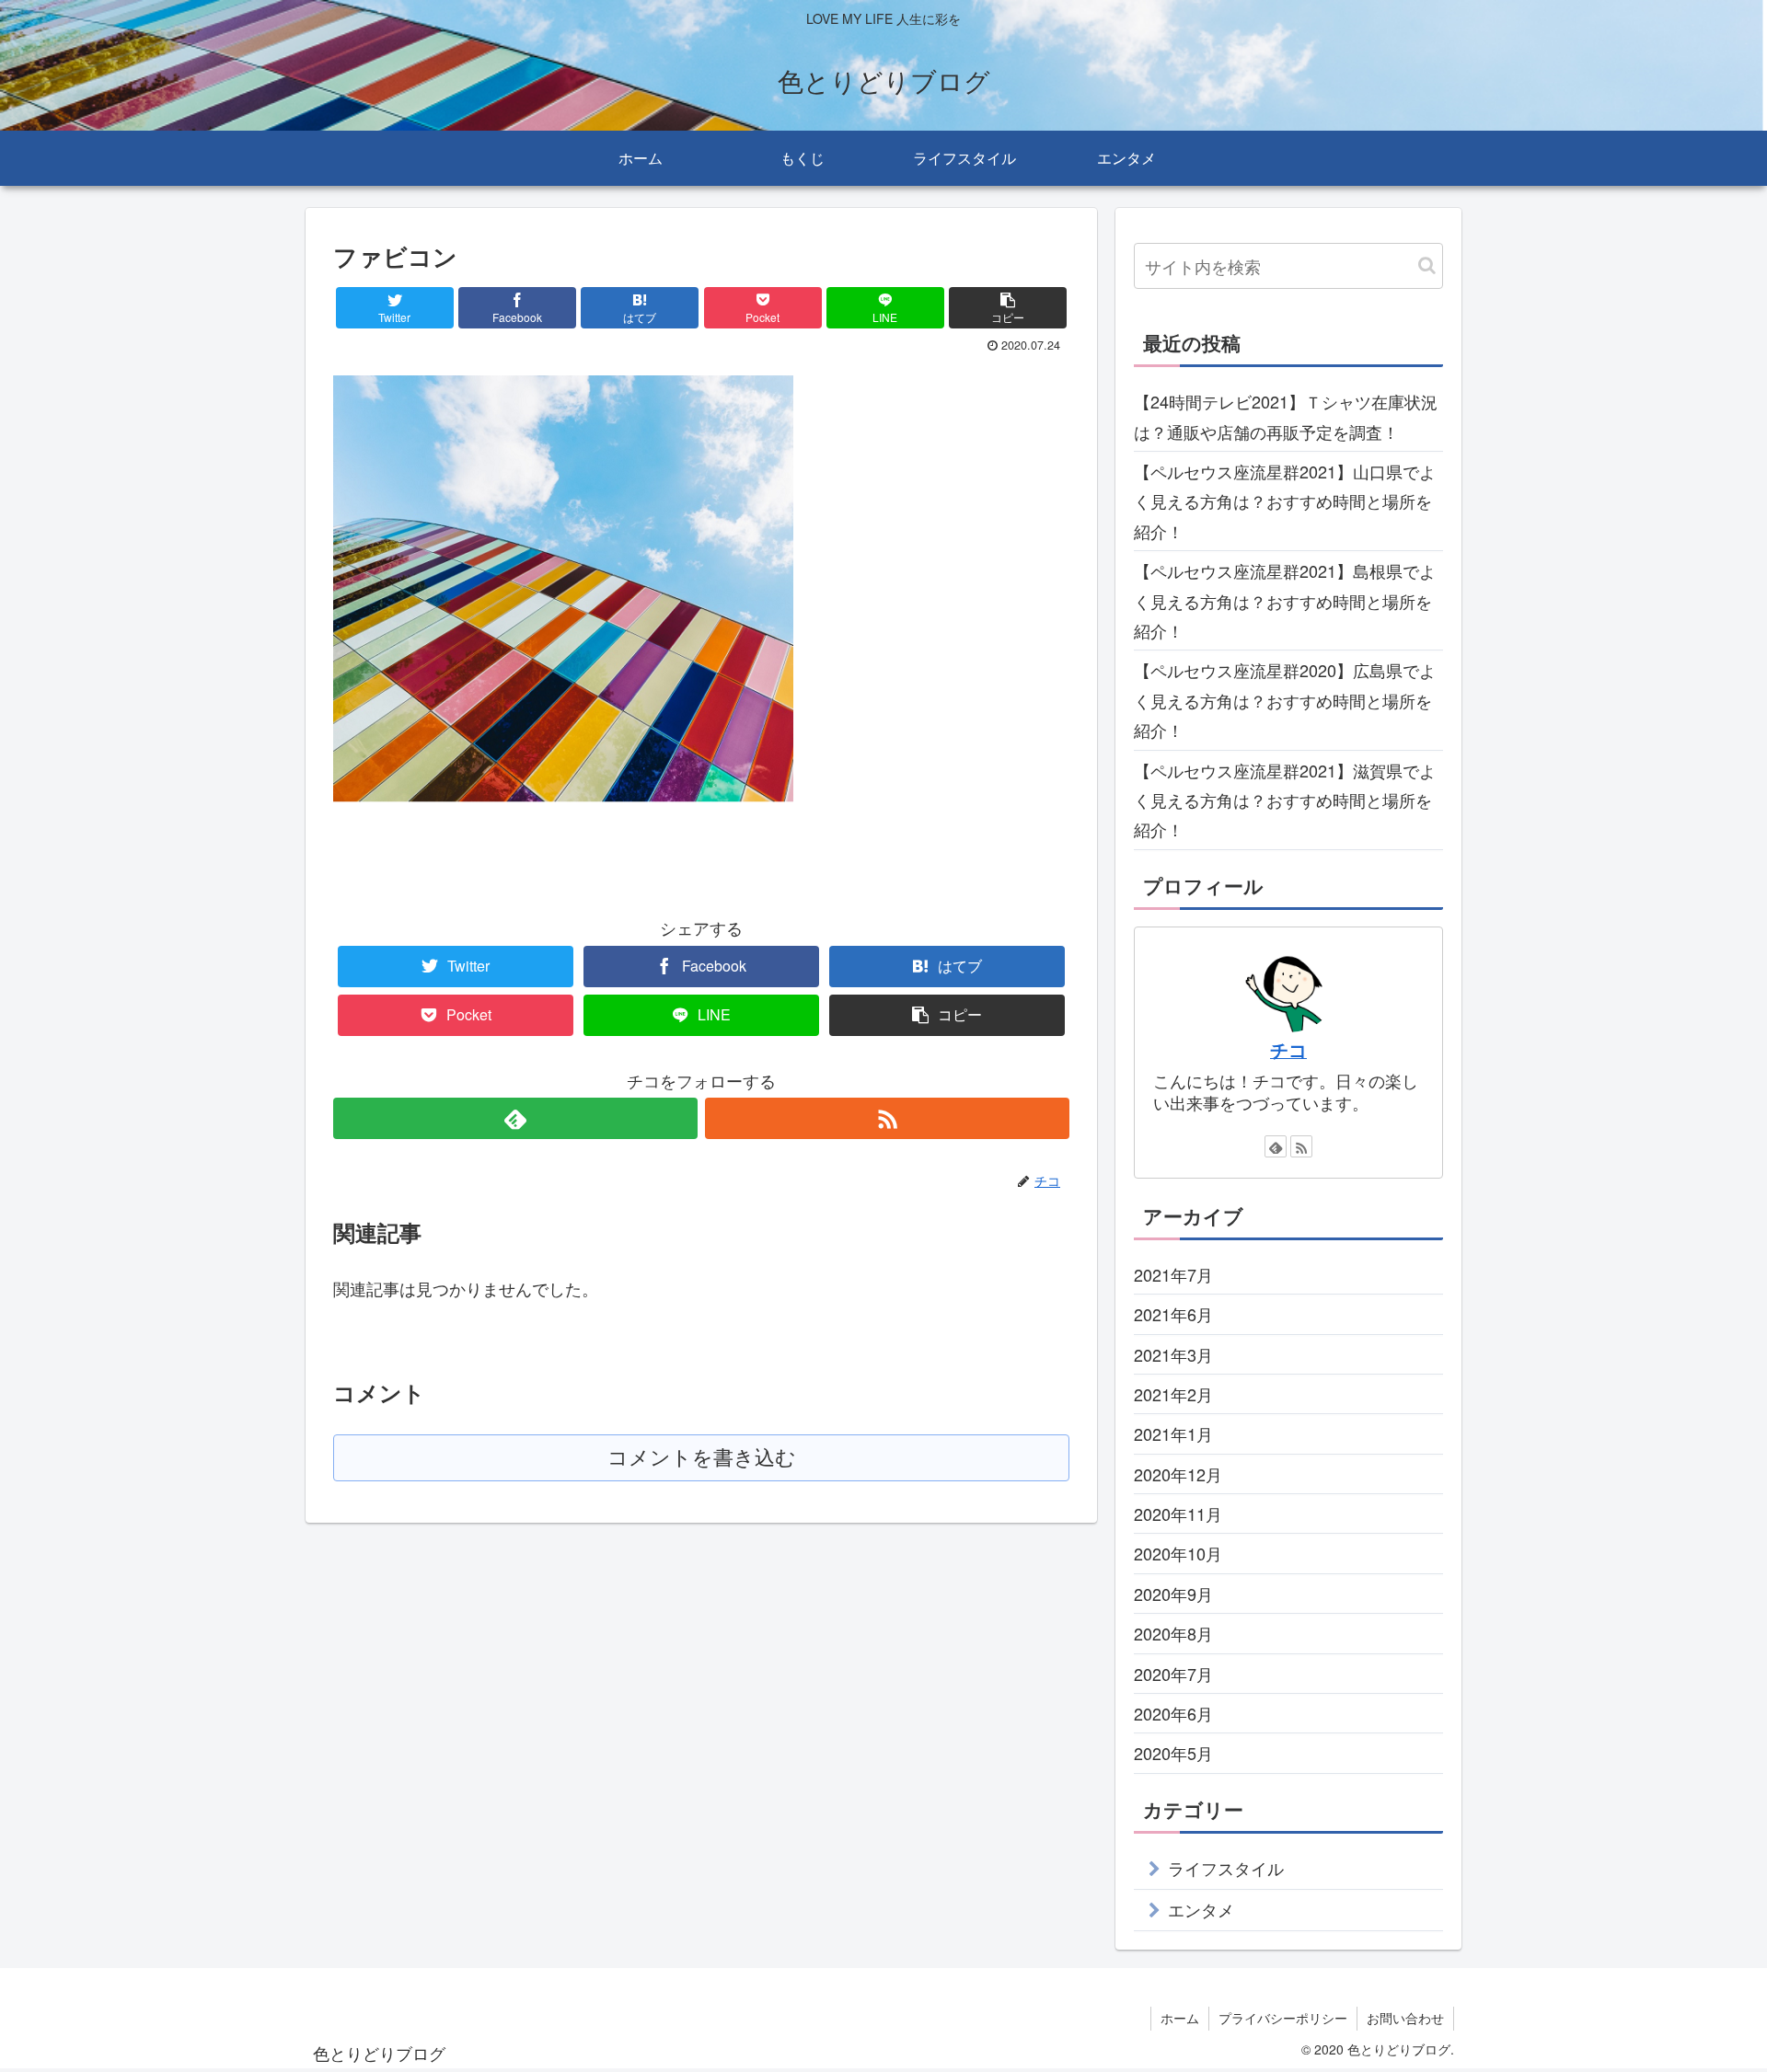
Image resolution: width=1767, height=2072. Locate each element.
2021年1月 (1173, 1433)
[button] (1427, 265)
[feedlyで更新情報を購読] (515, 1118)
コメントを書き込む (702, 1458)
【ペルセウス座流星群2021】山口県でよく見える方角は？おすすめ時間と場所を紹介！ (1285, 501)
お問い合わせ (1405, 2018)
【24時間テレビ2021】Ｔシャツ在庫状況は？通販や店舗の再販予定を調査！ (1286, 416)
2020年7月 (1173, 1673)
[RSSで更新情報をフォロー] (887, 1118)
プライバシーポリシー (1283, 2018)
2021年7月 (1173, 1274)
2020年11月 (1178, 1514)
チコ (1288, 1050)
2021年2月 (1173, 1394)
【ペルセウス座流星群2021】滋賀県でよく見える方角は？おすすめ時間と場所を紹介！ (1285, 800)
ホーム (1180, 2018)
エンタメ (1201, 1909)
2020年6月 (1173, 1713)
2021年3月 (1173, 1353)
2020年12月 (1178, 1474)
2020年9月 (1173, 1594)
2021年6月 (1173, 1314)
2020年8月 (1173, 1633)
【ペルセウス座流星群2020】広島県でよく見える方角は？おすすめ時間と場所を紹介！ (1285, 700)
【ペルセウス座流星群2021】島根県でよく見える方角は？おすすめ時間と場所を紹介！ (1285, 600)
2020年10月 (1178, 1553)
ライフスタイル (1226, 1868)
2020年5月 (1173, 1753)
